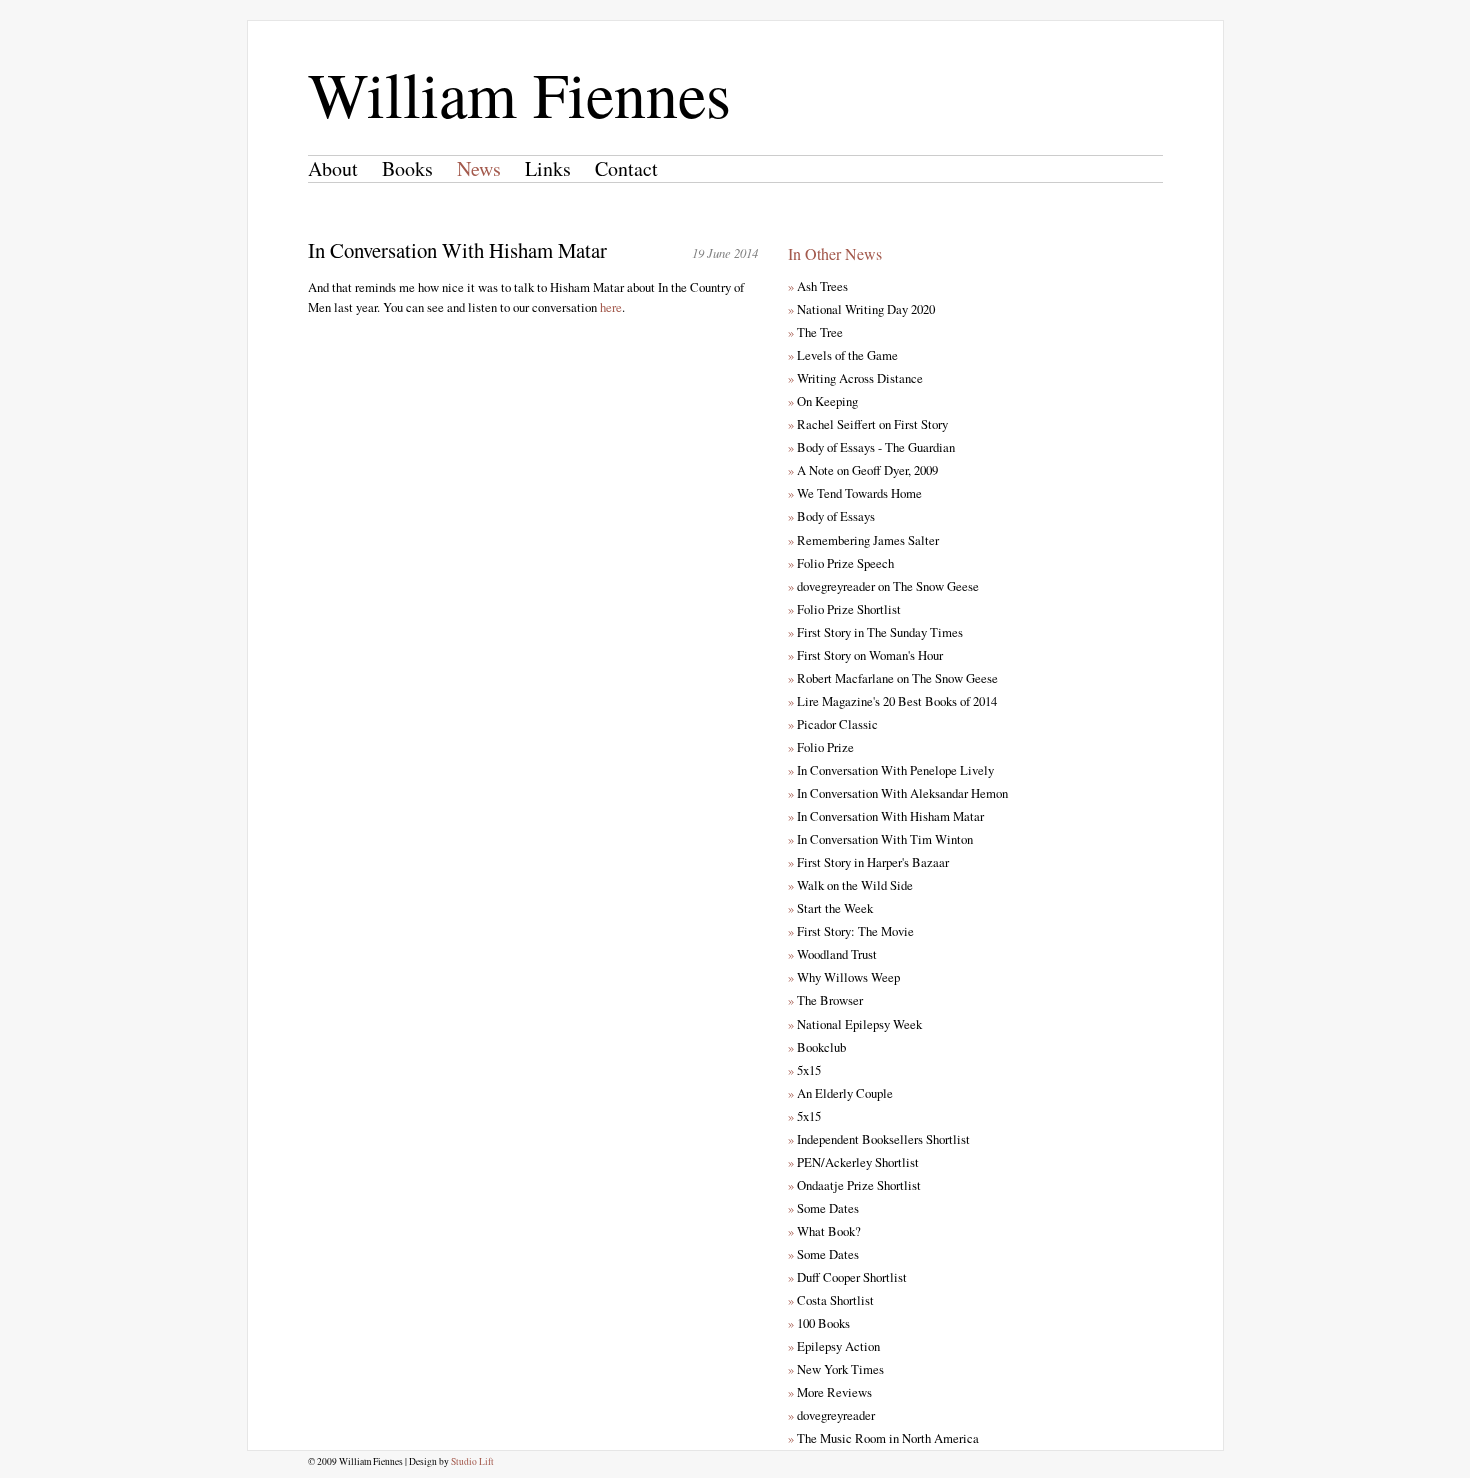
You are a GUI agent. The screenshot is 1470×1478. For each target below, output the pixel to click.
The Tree (815, 332)
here (611, 307)
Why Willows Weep (844, 977)
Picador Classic (833, 724)
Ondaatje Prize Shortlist (854, 1185)
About (333, 168)
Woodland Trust (832, 954)
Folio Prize (821, 747)
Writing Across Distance (855, 378)
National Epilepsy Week (855, 1024)
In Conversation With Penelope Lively (891, 770)
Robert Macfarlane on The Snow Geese (893, 678)
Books (407, 168)
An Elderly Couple (840, 1093)
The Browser (825, 1000)
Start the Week (830, 908)
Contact (626, 168)
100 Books (819, 1323)
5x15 (804, 1070)
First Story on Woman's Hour (865, 655)
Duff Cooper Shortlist (847, 1277)
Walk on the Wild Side (850, 885)
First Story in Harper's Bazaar (868, 862)
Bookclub (817, 1047)
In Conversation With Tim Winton (880, 839)
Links (548, 168)
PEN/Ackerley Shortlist (853, 1162)
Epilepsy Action (834, 1346)
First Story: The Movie (851, 931)
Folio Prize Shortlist (844, 609)
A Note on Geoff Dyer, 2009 (863, 470)
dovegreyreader (831, 1415)
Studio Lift (472, 1461)
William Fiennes (519, 93)
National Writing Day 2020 (861, 309)
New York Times (836, 1369)
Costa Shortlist (831, 1300)
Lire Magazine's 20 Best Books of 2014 (892, 701)
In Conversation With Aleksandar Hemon (898, 793)
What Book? (824, 1231)
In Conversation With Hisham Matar (886, 816)
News (479, 168)
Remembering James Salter (863, 540)
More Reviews (830, 1392)
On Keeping (823, 401)
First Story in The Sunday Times (875, 632)
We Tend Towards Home (855, 493)
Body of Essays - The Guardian (871, 447)
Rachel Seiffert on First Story (868, 424)
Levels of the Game (843, 355)
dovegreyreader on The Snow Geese (883, 586)
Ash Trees (818, 286)
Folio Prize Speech (841, 563)
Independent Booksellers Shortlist (879, 1139)
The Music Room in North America (883, 1438)
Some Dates (823, 1208)
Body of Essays (831, 516)
